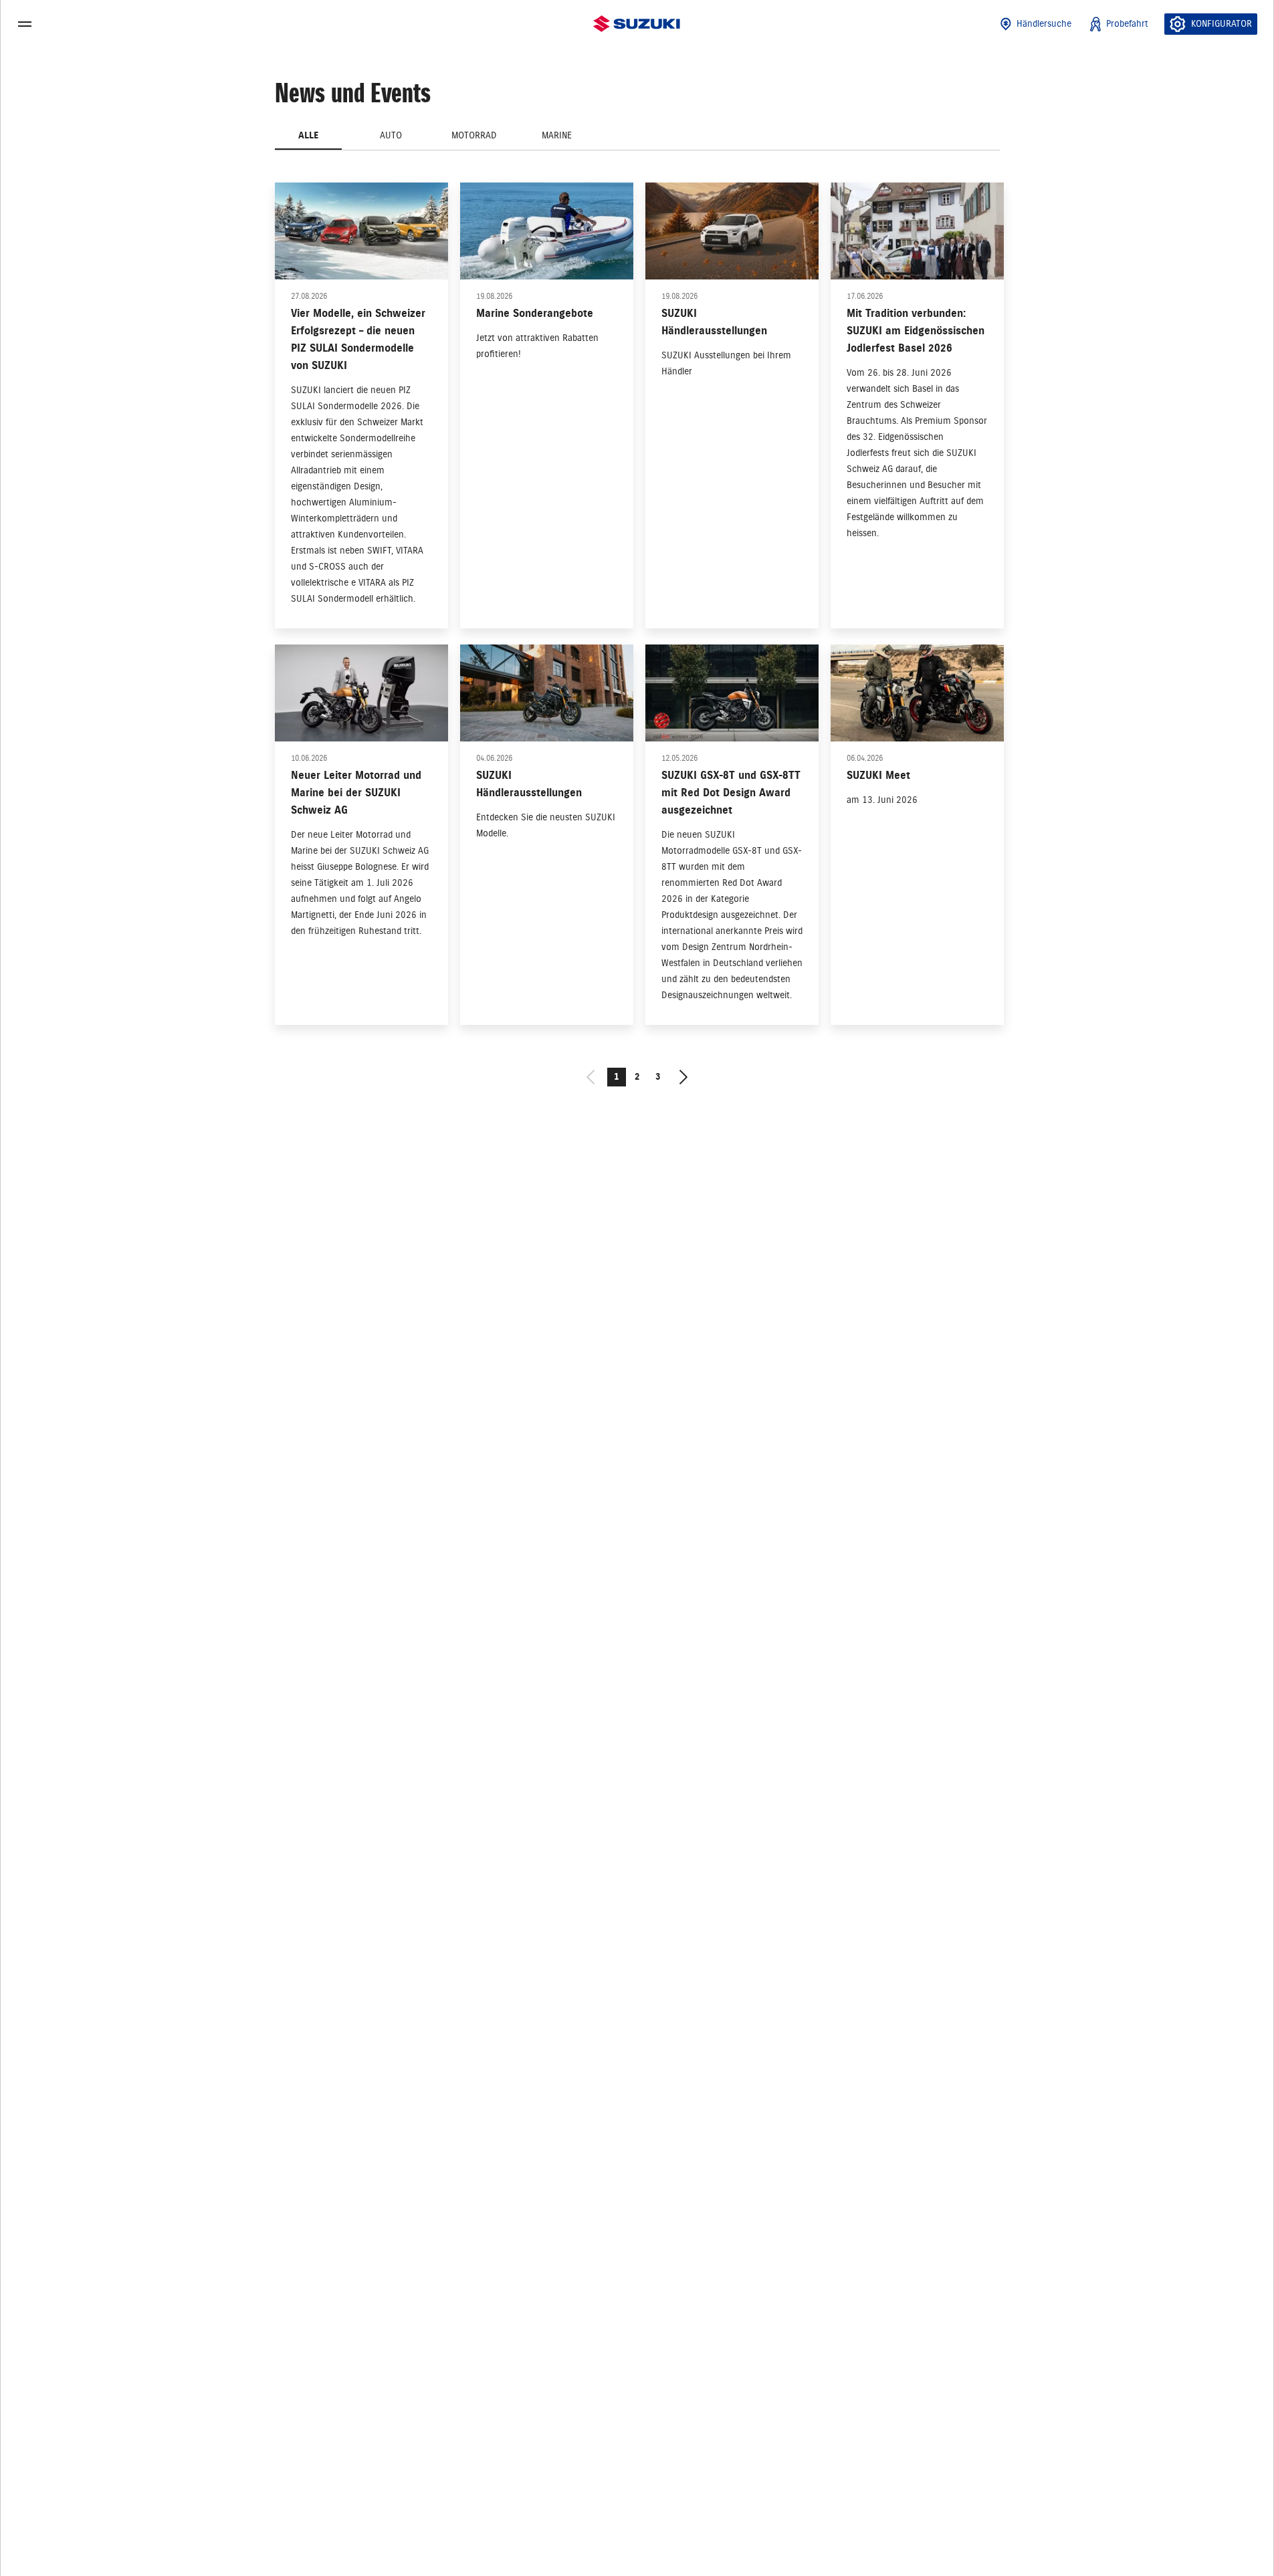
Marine (557, 135)
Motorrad (474, 135)
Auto (391, 135)
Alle (308, 135)
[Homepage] (637, 24)
